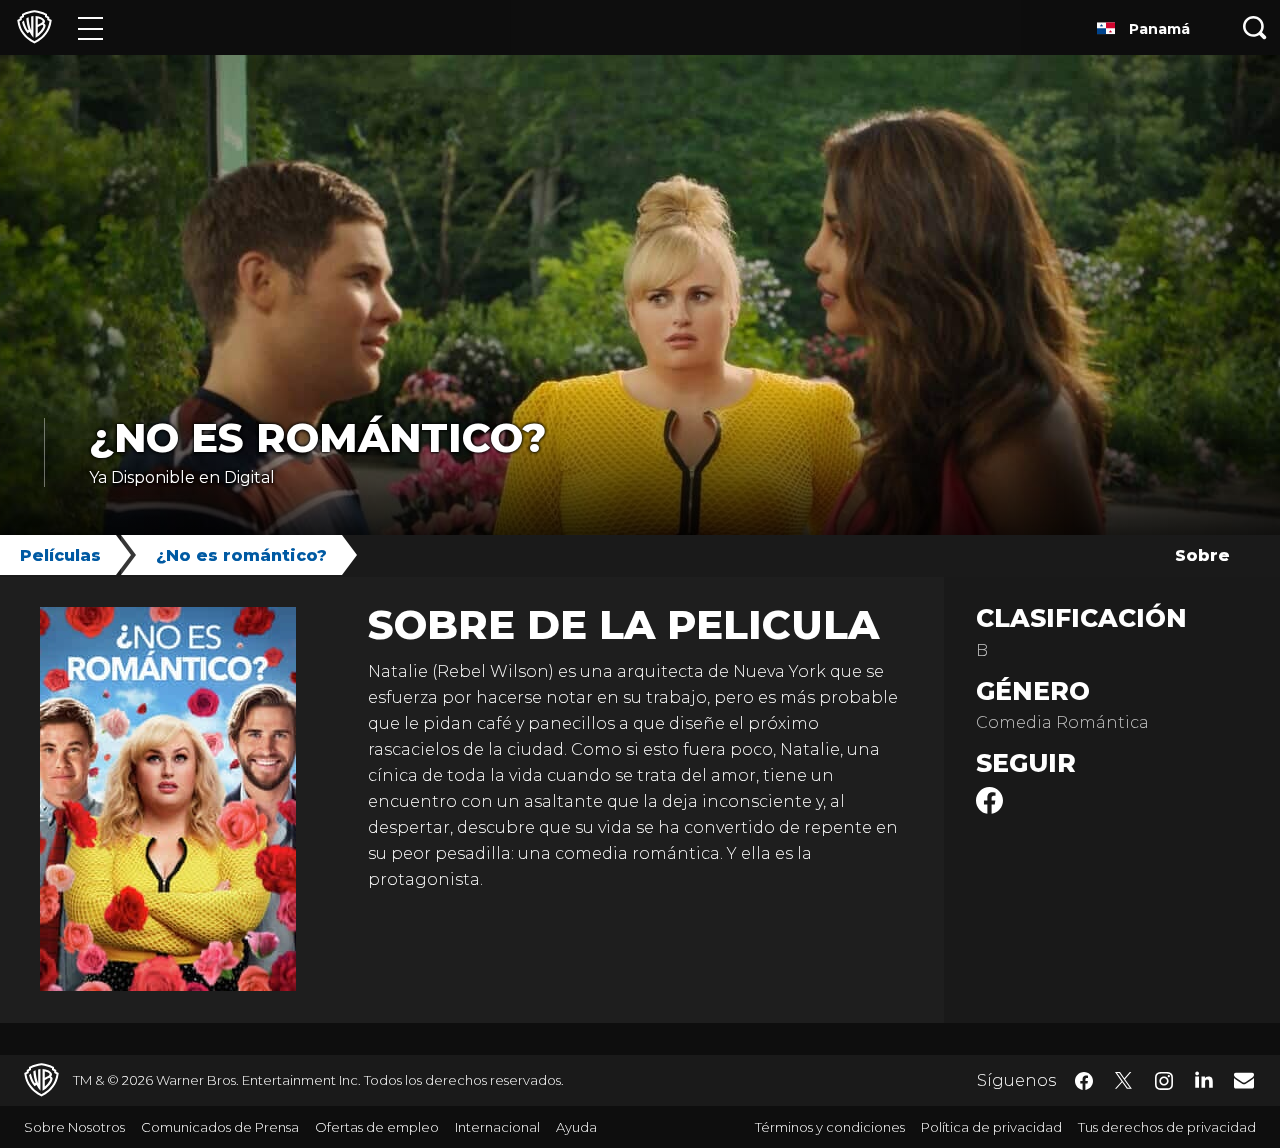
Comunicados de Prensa (220, 1127)
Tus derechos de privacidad (1167, 1127)
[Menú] (90, 27)
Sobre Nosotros (74, 1127)
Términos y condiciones (830, 1127)
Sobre (1202, 555)
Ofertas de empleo (377, 1127)
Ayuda (576, 1127)
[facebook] (989, 808)
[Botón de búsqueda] (1255, 27)
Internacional (497, 1127)
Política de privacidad (991, 1127)
